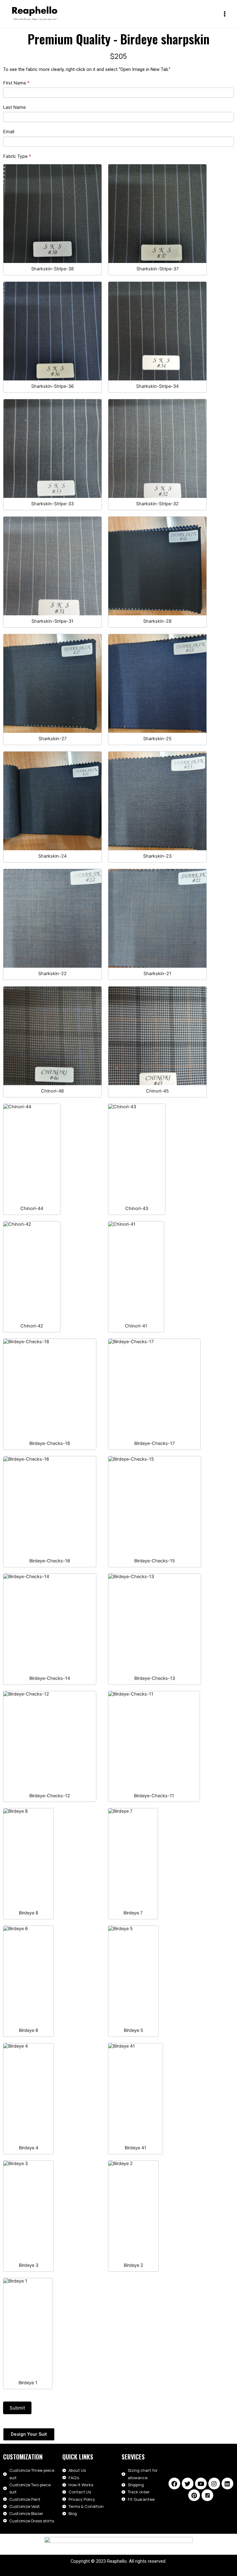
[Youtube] (201, 2484)
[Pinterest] (194, 2495)
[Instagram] (214, 2484)
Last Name (14, 107)
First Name (16, 83)
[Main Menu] (225, 14)
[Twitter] (188, 2484)
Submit (17, 2408)
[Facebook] (174, 2484)
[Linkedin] (227, 2484)
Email (9, 132)
